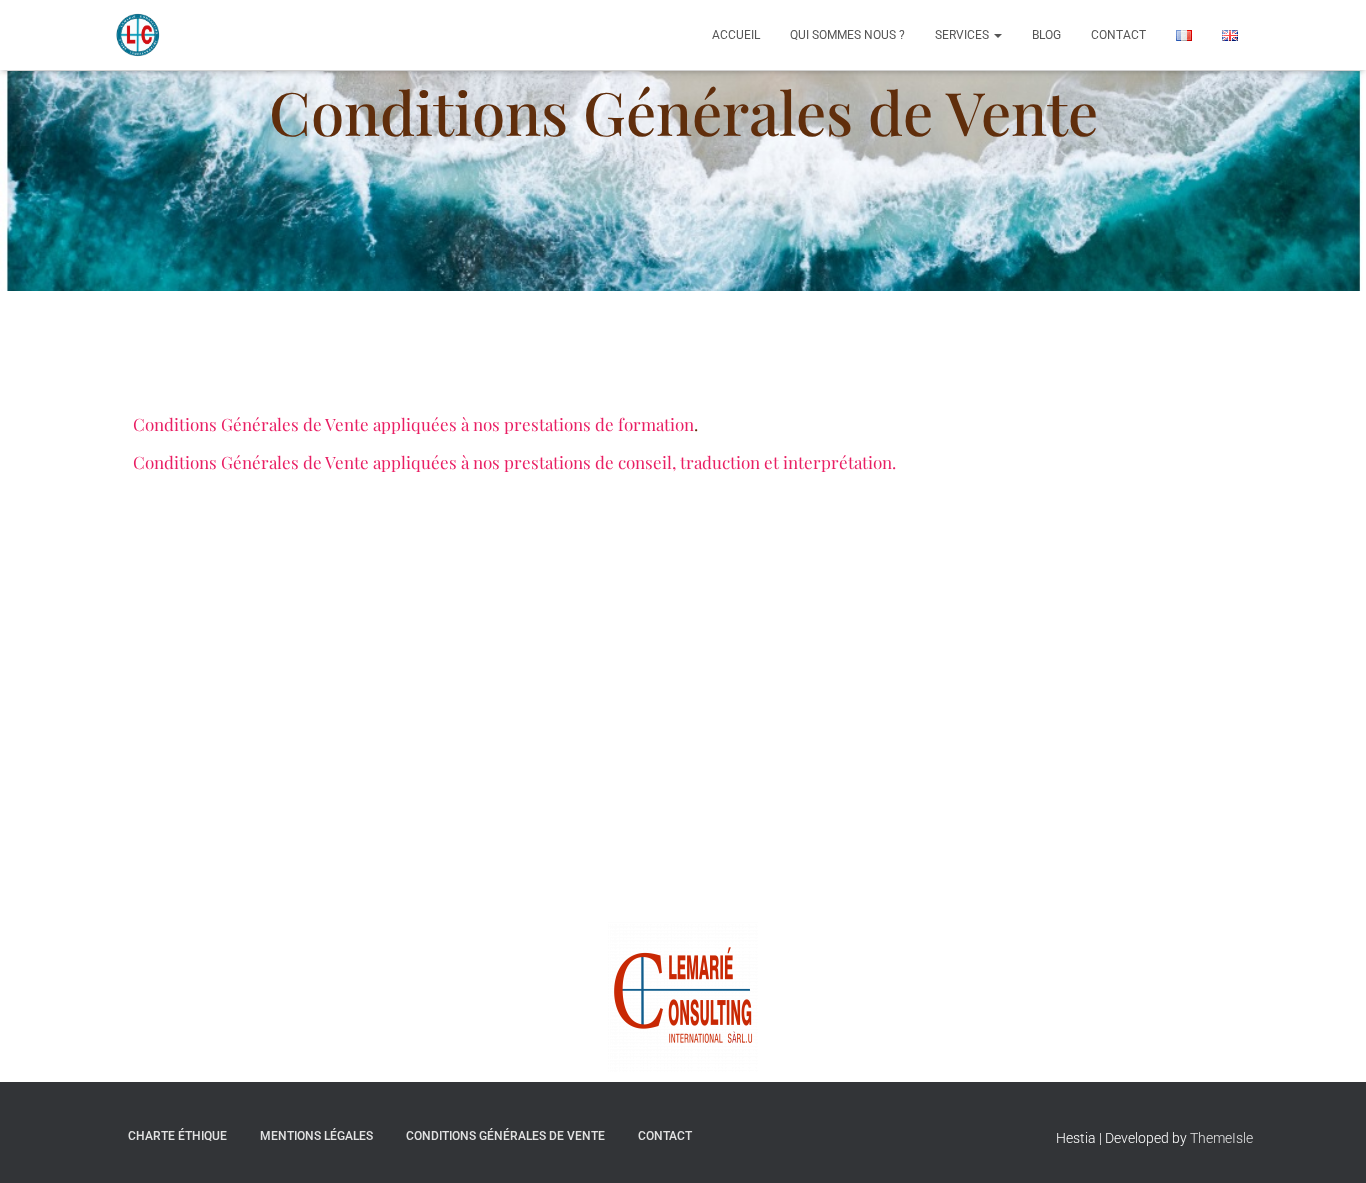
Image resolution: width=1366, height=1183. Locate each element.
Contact (1118, 35)
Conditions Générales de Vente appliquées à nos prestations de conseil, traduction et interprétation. (514, 462)
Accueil (736, 35)
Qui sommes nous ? (847, 35)
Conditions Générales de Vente (505, 1136)
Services (963, 35)
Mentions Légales (316, 1136)
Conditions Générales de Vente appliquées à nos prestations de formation (413, 424)
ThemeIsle (1221, 1138)
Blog (1046, 35)
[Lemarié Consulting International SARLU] (138, 35)
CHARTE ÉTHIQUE (177, 1136)
